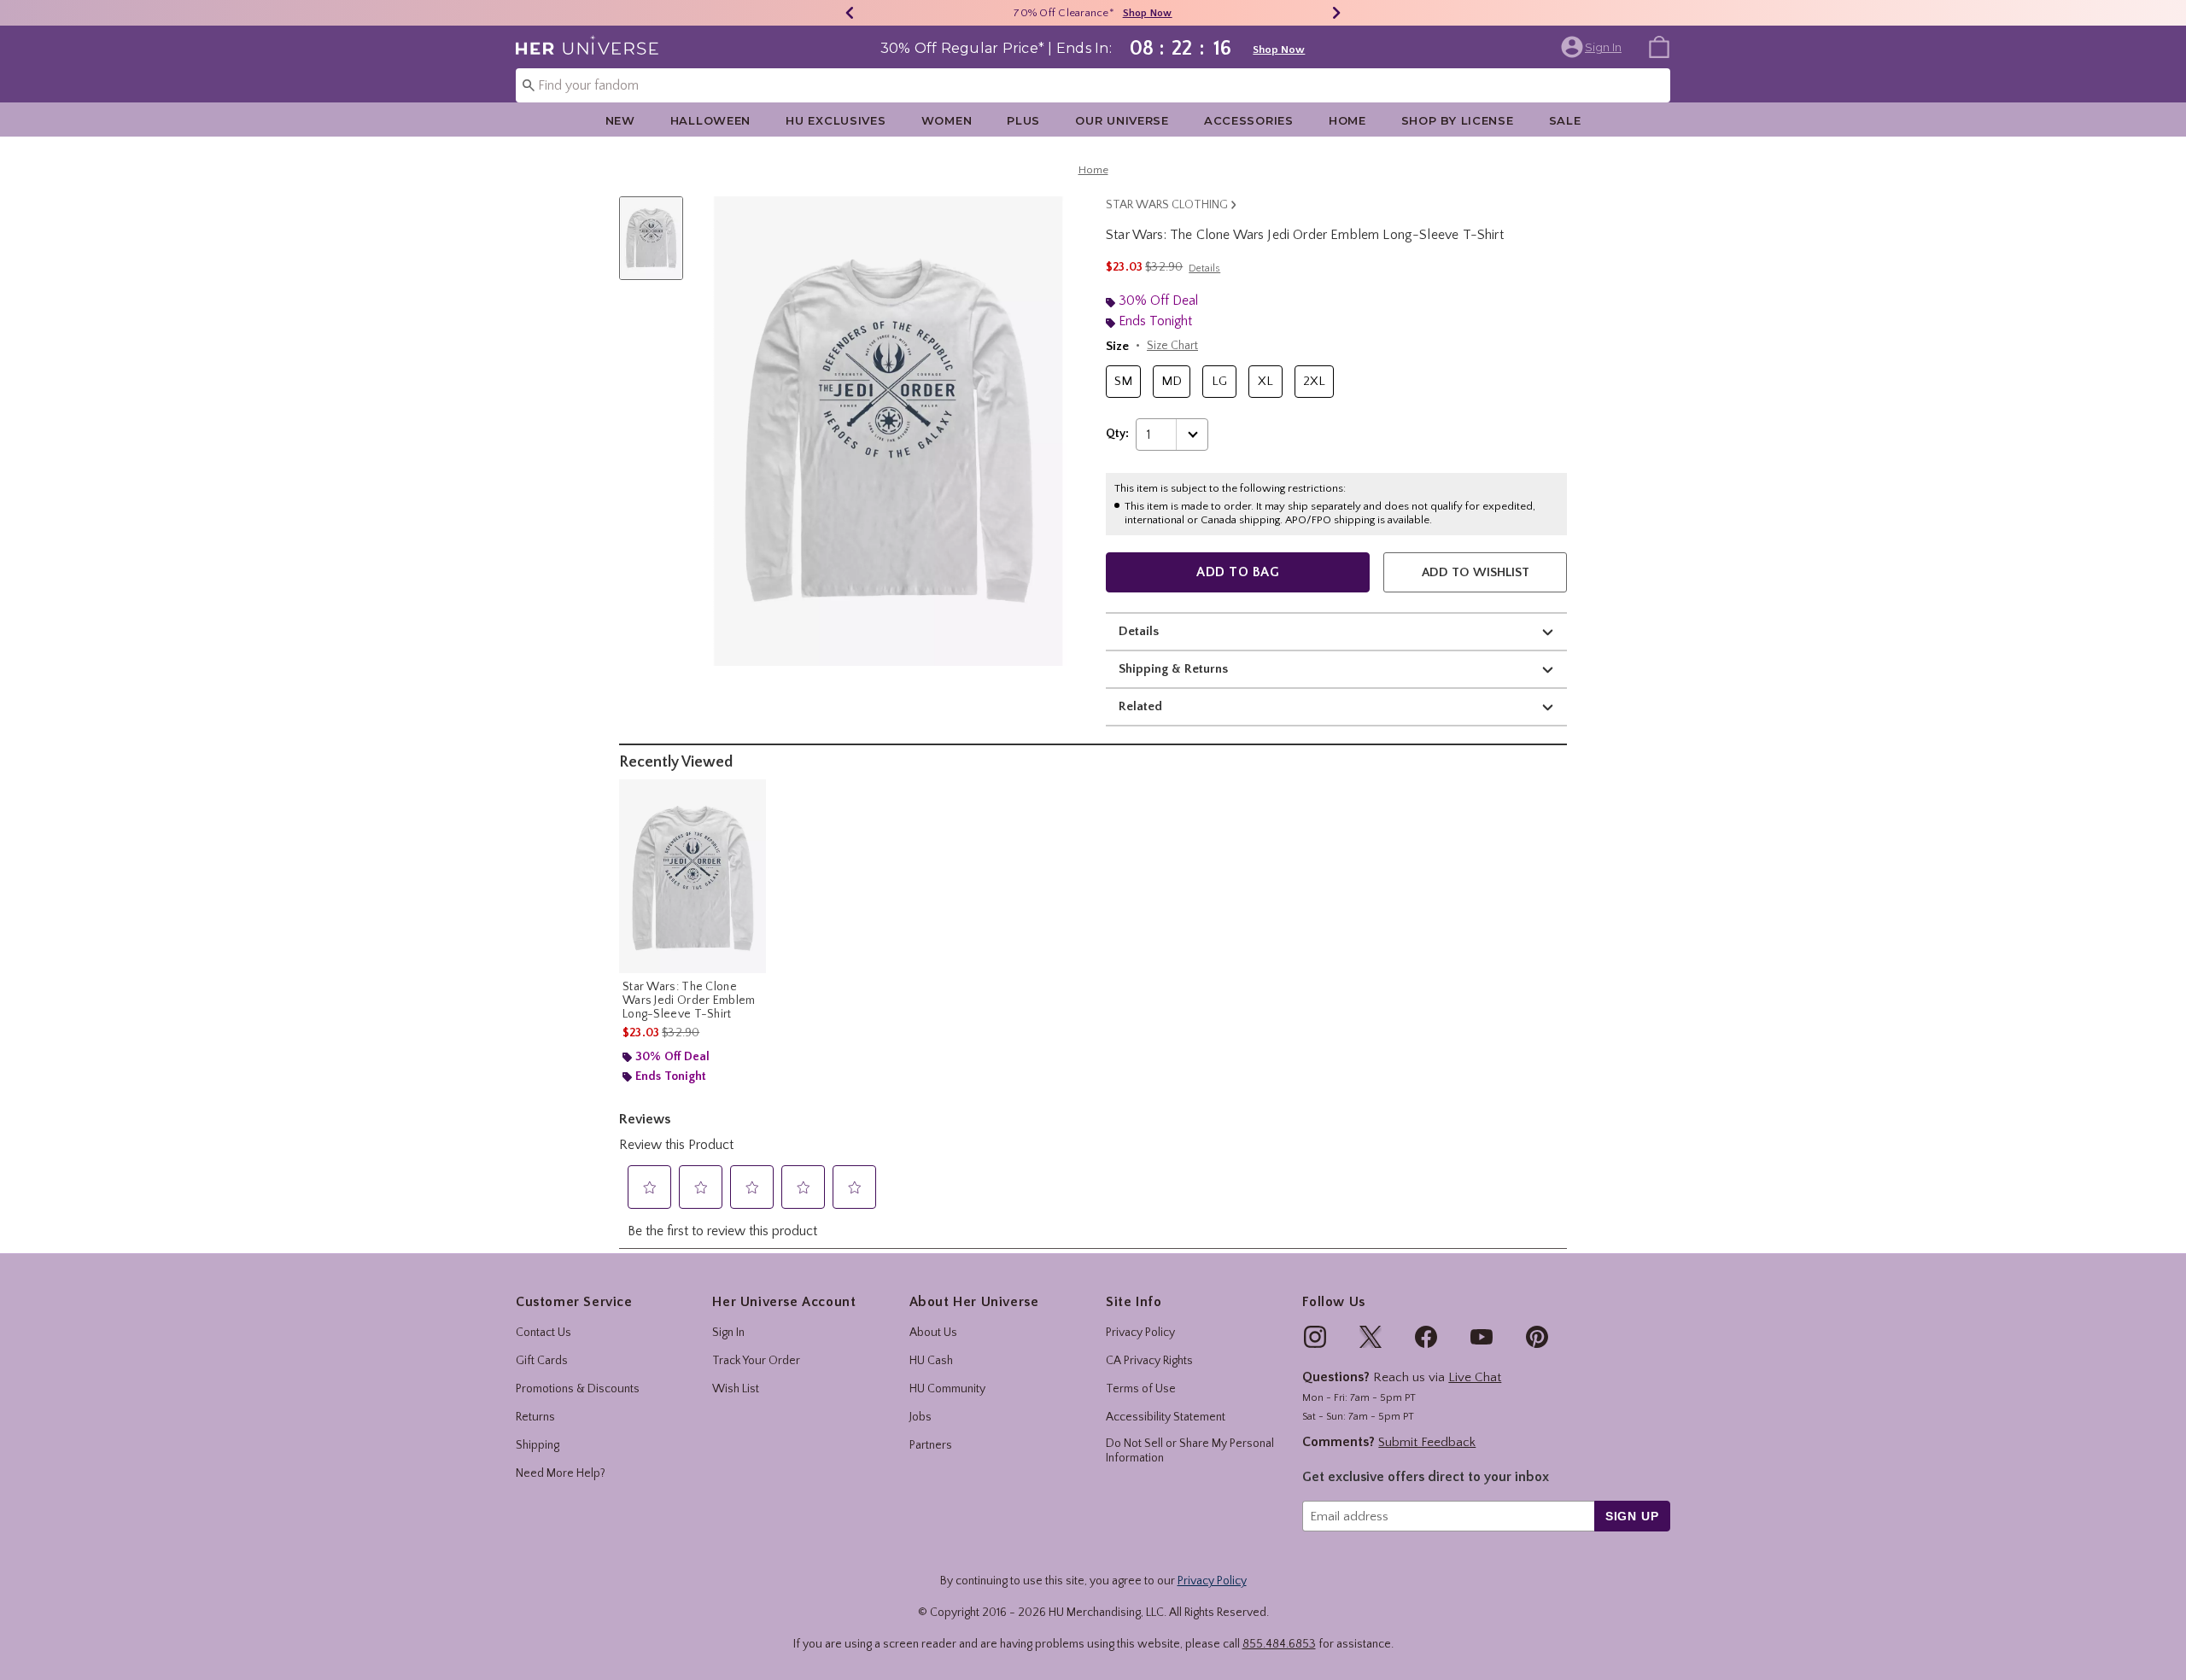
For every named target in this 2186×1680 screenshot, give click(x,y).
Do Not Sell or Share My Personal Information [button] (1190, 1451)
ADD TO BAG (1238, 572)
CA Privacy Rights (1149, 1361)
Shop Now (1148, 13)
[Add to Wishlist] (749, 796)
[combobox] (1093, 85)
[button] (1593, 47)
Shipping (538, 1445)
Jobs (921, 1417)
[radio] (1123, 382)
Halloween (710, 120)
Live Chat (1475, 1377)
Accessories (1249, 120)
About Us (933, 1333)
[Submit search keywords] (529, 85)
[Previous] (850, 13)
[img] (1315, 1337)
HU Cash (931, 1361)
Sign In (728, 1333)
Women (947, 120)
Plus (1023, 120)
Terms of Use (1141, 1389)
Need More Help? (561, 1473)
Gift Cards (542, 1361)
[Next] (1336, 13)
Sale (1565, 120)
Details (1139, 631)
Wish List (736, 1389)
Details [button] (1204, 268)
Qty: (1117, 434)
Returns (535, 1417)
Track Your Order (756, 1361)
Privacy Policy (1140, 1333)
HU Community (947, 1389)
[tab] (658, 247)
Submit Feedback (1427, 1442)
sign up (1632, 1516)
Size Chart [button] (1172, 346)
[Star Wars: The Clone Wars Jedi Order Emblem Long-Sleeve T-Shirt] (693, 876)
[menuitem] (1659, 46)
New (620, 120)
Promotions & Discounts (578, 1389)
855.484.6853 (1279, 1644)
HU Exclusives (836, 120)
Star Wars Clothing (1167, 205)
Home (1347, 120)
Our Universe (1122, 120)
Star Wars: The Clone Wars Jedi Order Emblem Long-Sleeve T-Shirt (689, 1000)
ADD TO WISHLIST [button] (1476, 572)
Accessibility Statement (1166, 1417)
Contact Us (544, 1333)
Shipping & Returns (1173, 669)
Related (1140, 706)
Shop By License (1458, 120)
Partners (931, 1445)
